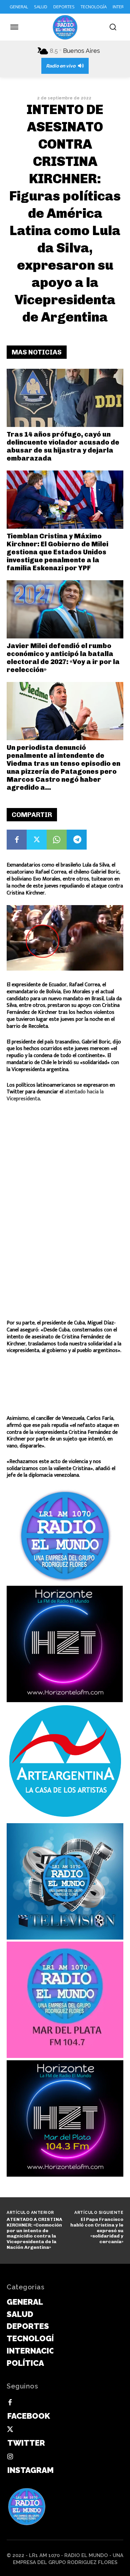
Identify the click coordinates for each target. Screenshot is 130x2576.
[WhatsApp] (57, 840)
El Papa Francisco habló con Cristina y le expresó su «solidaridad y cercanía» (97, 2231)
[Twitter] (37, 840)
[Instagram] (10, 2457)
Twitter (26, 2443)
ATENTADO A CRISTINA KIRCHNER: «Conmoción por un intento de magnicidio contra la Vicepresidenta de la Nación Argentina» (34, 2233)
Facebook (29, 2416)
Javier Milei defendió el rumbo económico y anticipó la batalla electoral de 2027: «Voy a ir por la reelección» (63, 658)
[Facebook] (17, 840)
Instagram (30, 2470)
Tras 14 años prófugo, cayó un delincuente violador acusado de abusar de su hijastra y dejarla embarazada (63, 446)
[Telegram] (77, 840)
